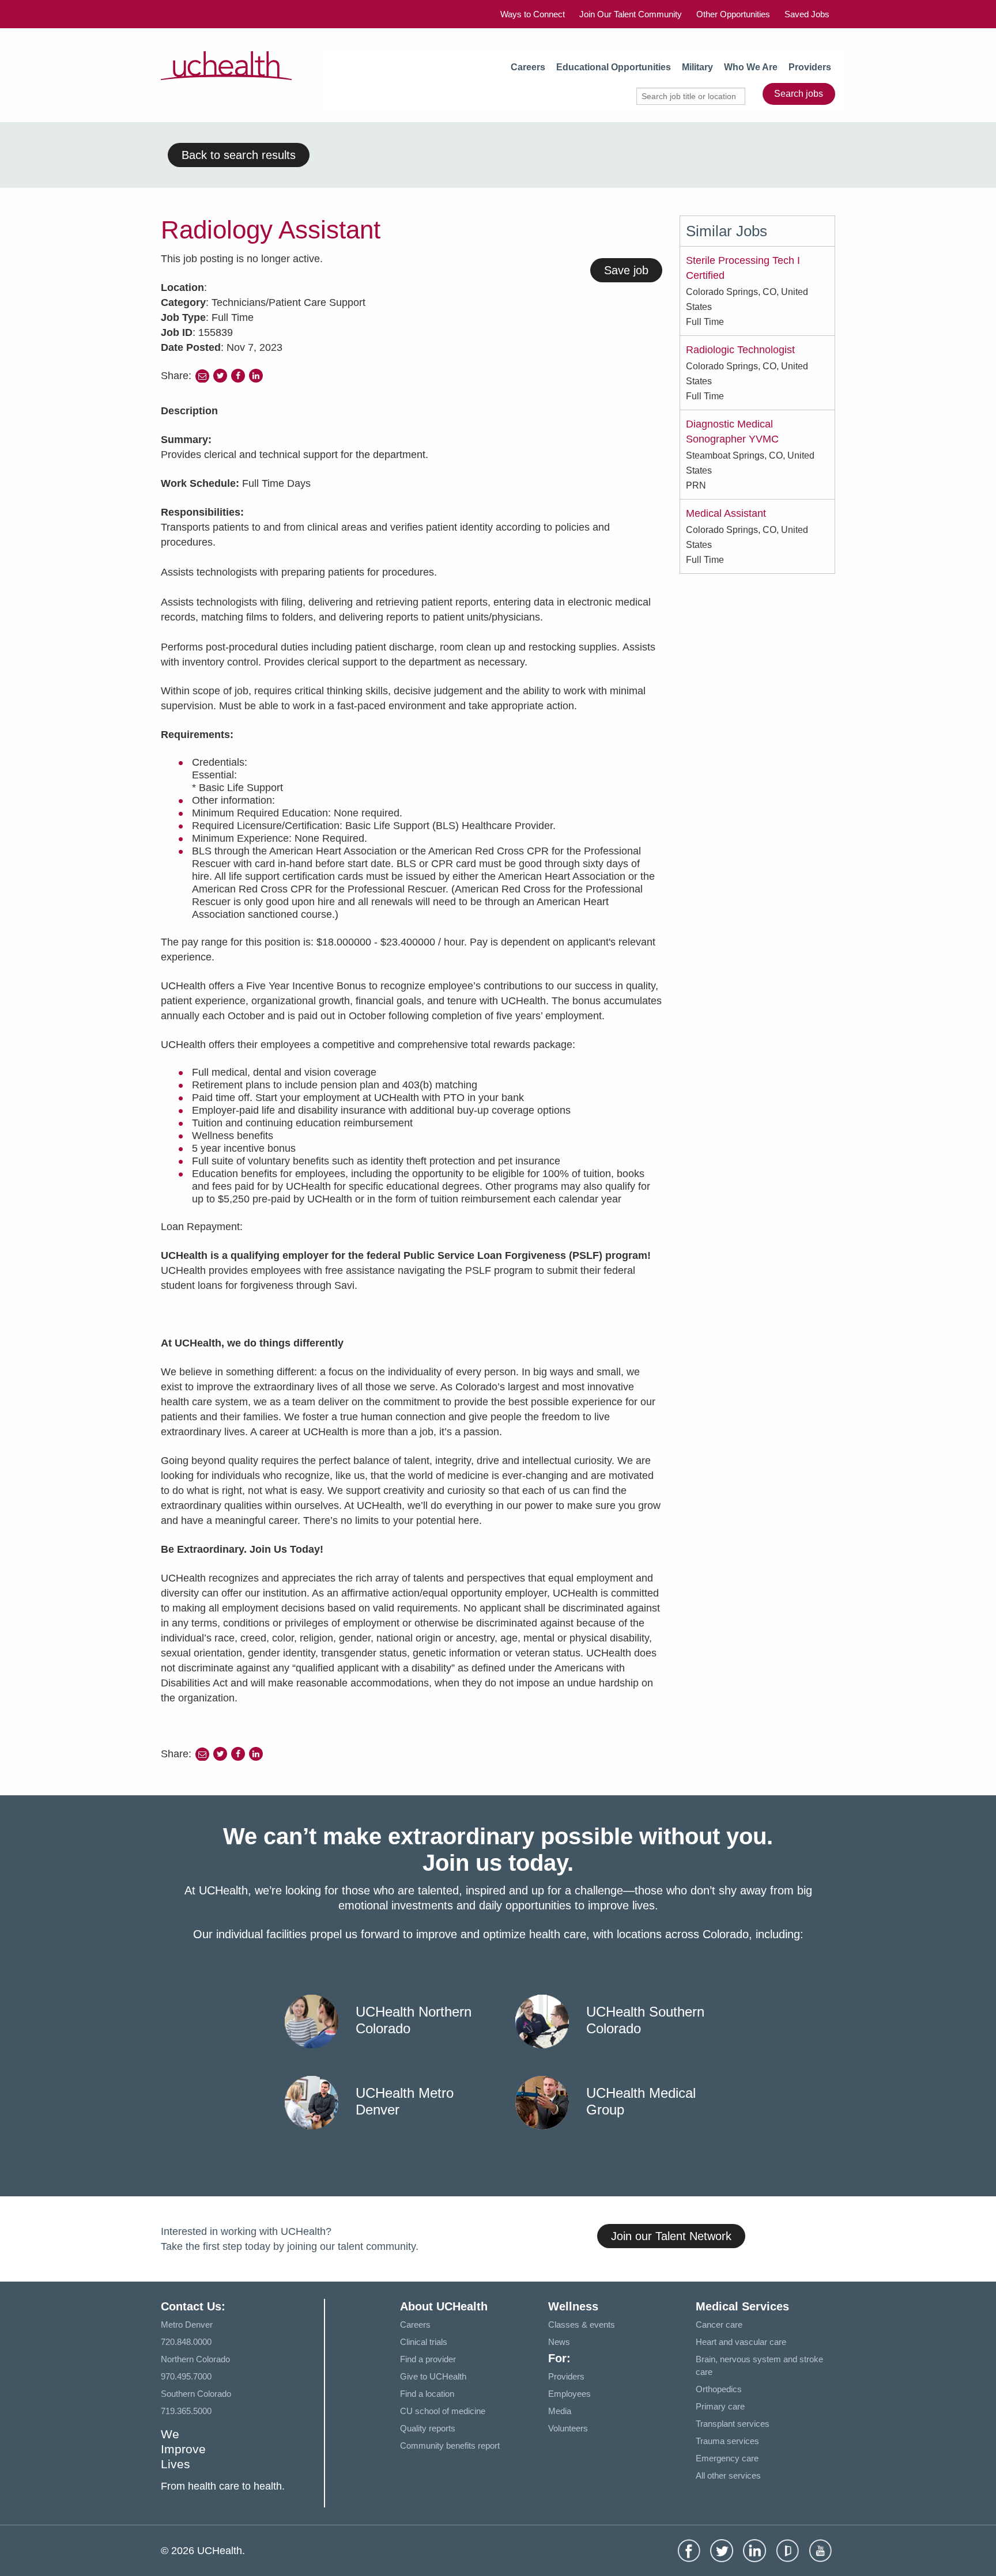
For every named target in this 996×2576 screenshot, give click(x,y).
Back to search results (239, 155)
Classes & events (582, 2325)
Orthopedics (719, 2389)
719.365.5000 (186, 2411)
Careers (528, 67)
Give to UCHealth (433, 2376)
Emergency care (727, 2458)
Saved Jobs (807, 14)
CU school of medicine (443, 2411)
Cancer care (719, 2325)
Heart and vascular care (741, 2342)
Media (560, 2411)
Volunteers (568, 2428)
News (559, 2342)
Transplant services (733, 2424)
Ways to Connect (533, 14)
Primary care (720, 2406)
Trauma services (727, 2441)
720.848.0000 (186, 2342)
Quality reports (428, 2428)
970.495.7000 (186, 2376)
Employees (569, 2394)
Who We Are (751, 67)
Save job (626, 270)
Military (697, 67)
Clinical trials (424, 2342)
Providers (810, 67)
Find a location (427, 2394)
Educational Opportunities (614, 67)
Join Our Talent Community (631, 14)
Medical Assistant (726, 513)
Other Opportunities (733, 14)
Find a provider (428, 2359)
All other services (728, 2475)
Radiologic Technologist (740, 350)
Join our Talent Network (671, 2236)
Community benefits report (450, 2446)
